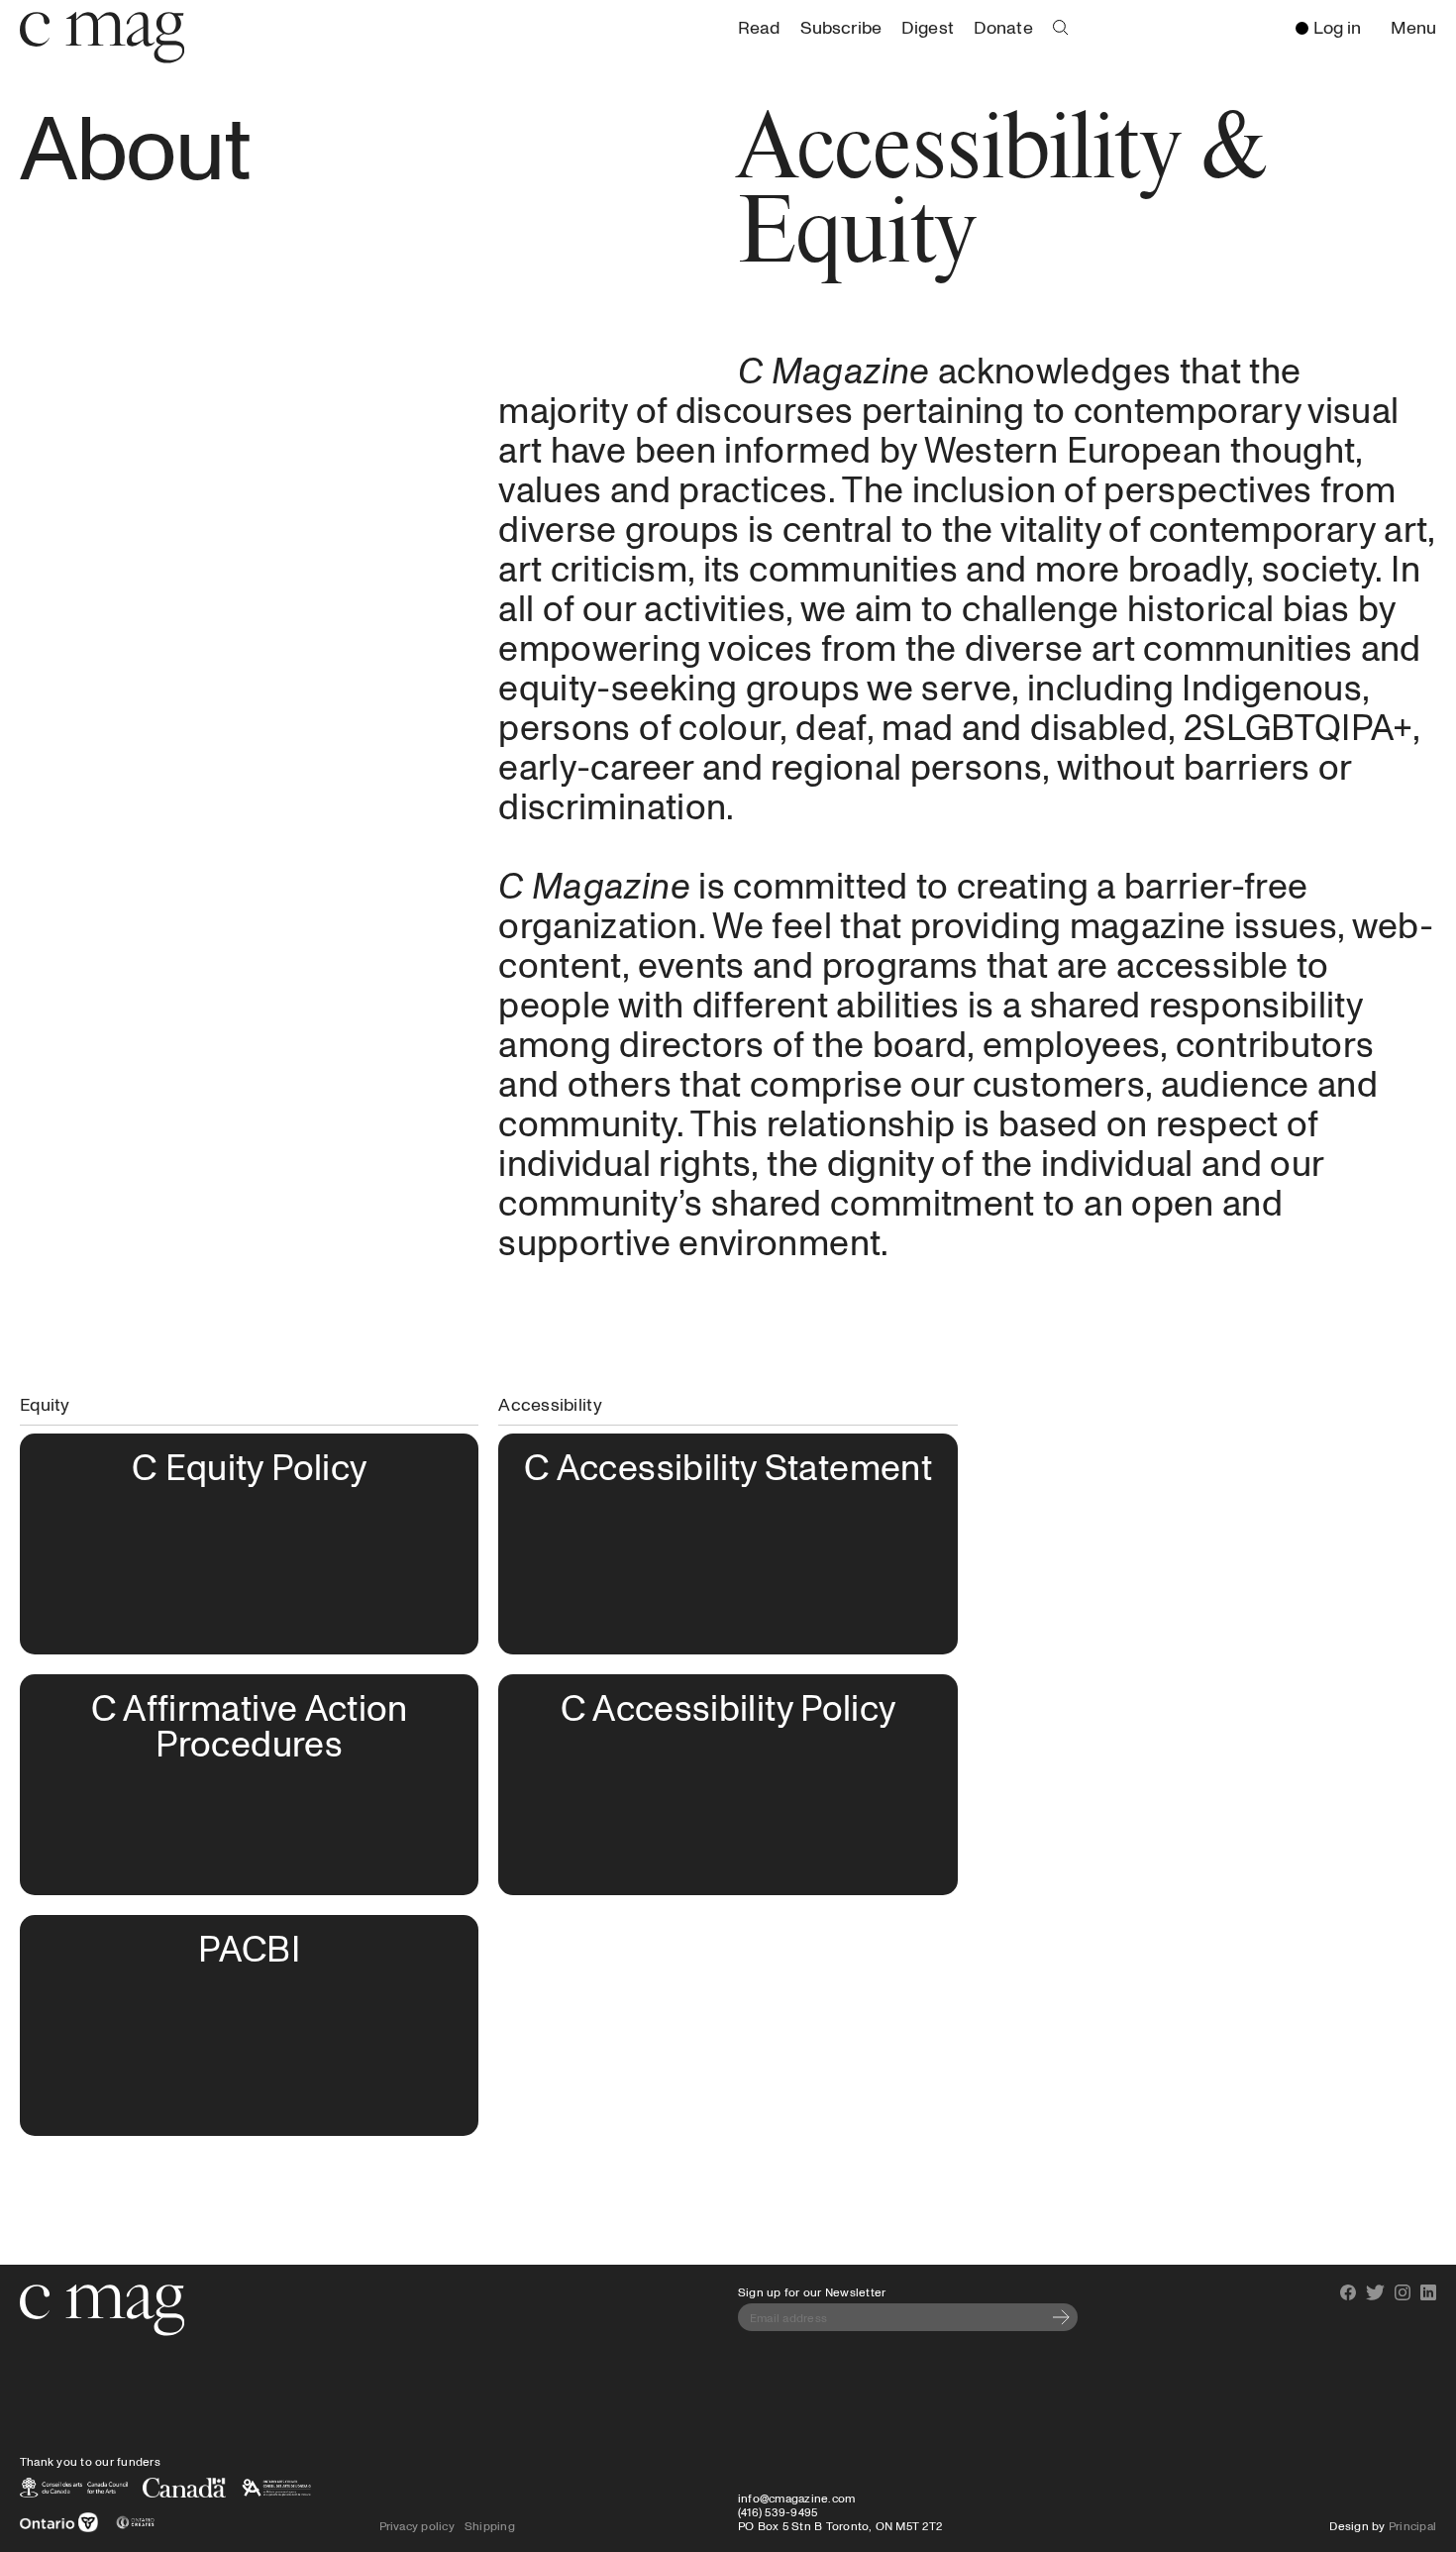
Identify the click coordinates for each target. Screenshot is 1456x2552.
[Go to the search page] (1061, 28)
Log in (1337, 27)
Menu (1418, 28)
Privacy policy (417, 2525)
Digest (928, 27)
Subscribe (841, 27)
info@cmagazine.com (796, 2498)
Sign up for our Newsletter (812, 2291)
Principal (1412, 2525)
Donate (1003, 27)
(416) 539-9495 (778, 2511)
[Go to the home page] (102, 2310)
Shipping (490, 2525)
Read (759, 27)
